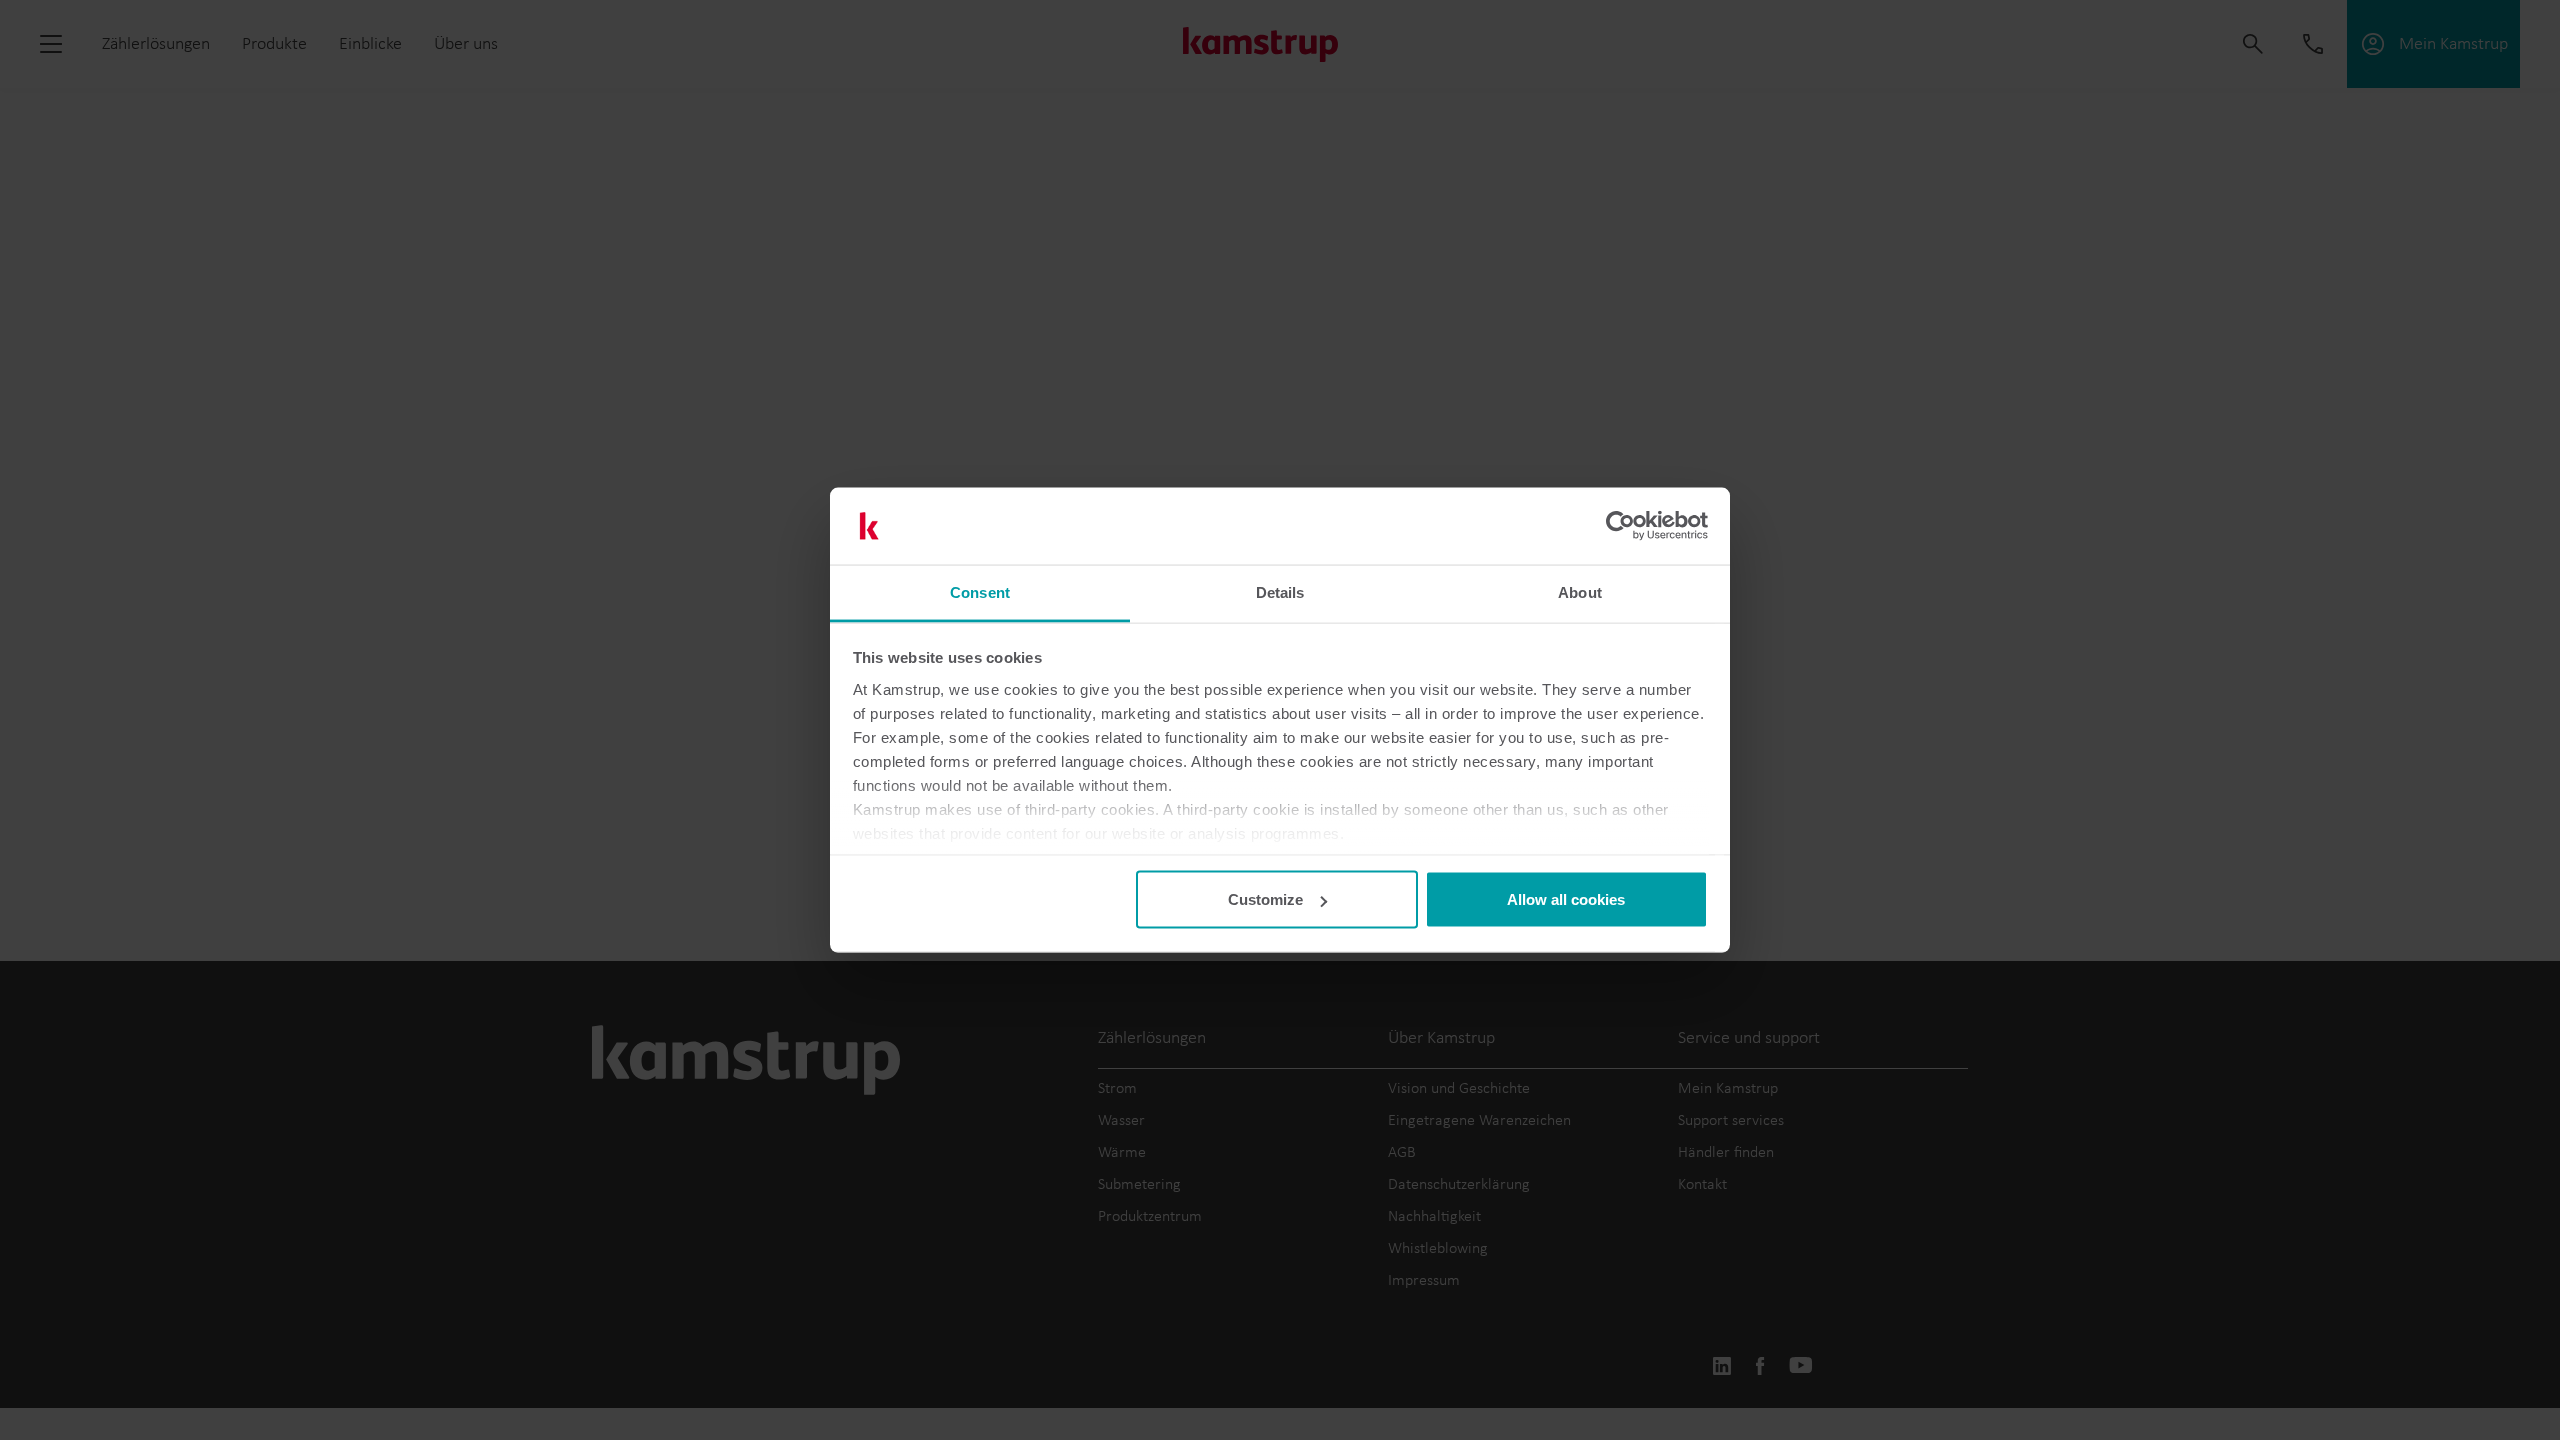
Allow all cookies (1566, 899)
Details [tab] (1280, 591)
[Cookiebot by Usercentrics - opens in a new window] (1620, 526)
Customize (1265, 899)
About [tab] (1580, 591)
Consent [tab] (980, 591)
